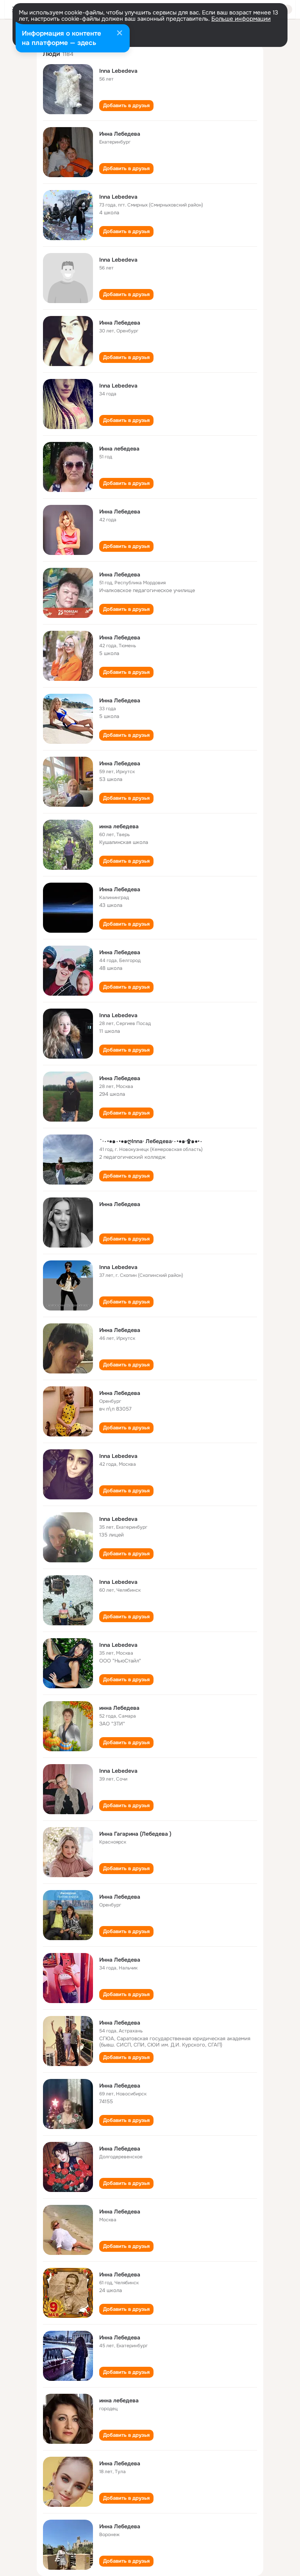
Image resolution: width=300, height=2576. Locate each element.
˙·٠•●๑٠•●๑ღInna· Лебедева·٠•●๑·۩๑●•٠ (151, 1141)
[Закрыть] (120, 34)
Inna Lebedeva (118, 71)
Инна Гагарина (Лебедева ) (135, 1834)
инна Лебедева (119, 1708)
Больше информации (241, 19)
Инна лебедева (119, 449)
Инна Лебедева (120, 134)
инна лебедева (119, 826)
